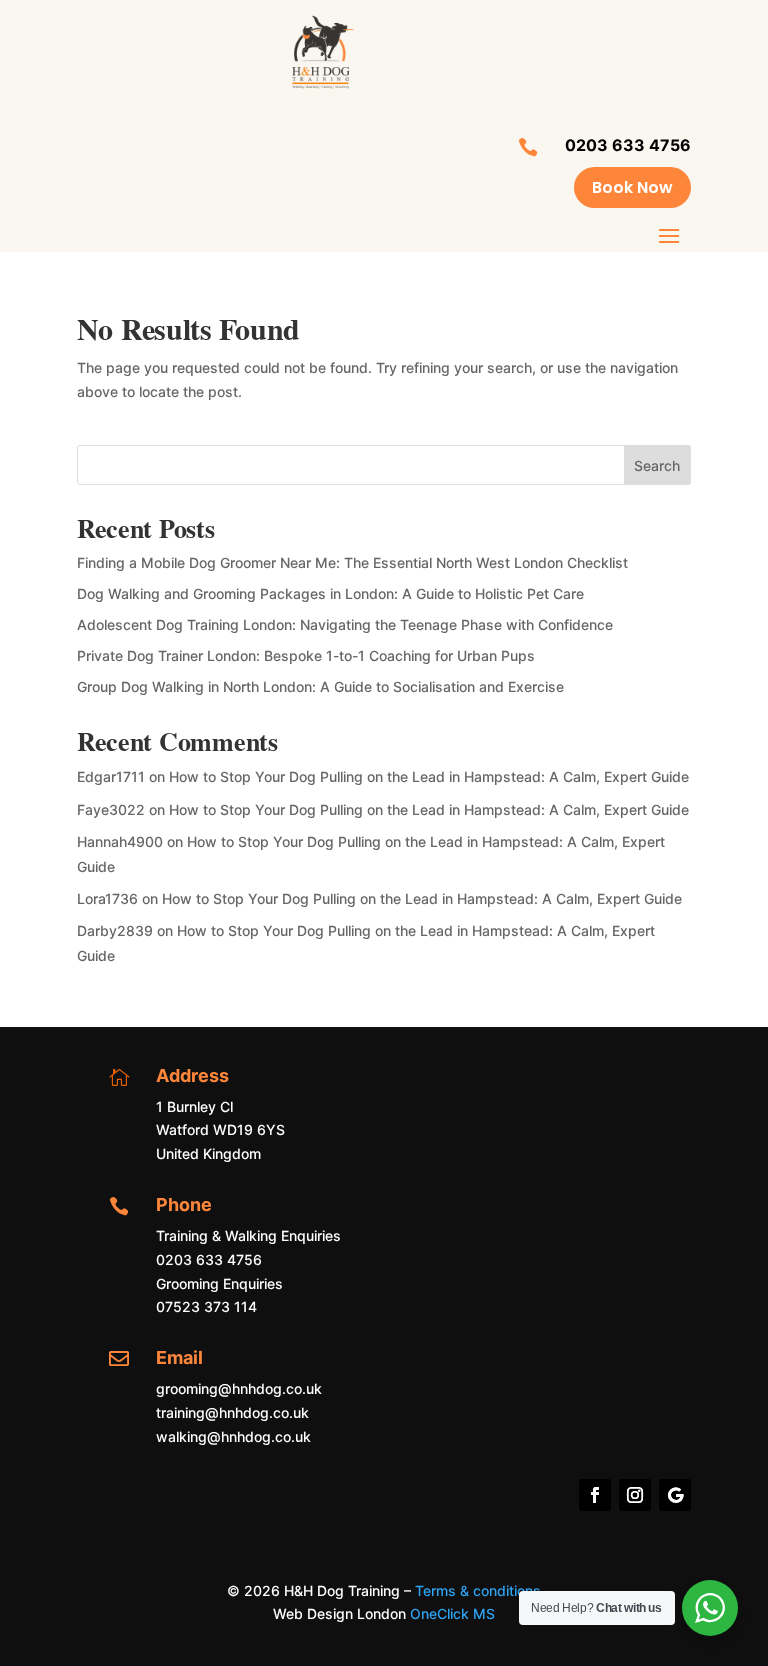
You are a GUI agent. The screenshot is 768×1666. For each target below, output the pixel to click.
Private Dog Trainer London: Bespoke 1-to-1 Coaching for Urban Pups (306, 655)
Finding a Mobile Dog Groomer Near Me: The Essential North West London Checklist (352, 562)
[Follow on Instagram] (635, 1495)
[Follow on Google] (675, 1495)
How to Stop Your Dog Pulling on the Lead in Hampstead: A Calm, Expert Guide (429, 776)
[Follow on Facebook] (595, 1495)
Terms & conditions (478, 1590)
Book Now (632, 187)
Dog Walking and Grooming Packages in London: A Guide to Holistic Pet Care (330, 593)
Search (657, 465)
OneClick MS (452, 1613)
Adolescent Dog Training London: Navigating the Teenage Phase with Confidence (345, 624)
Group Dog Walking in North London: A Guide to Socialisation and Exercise (320, 686)
